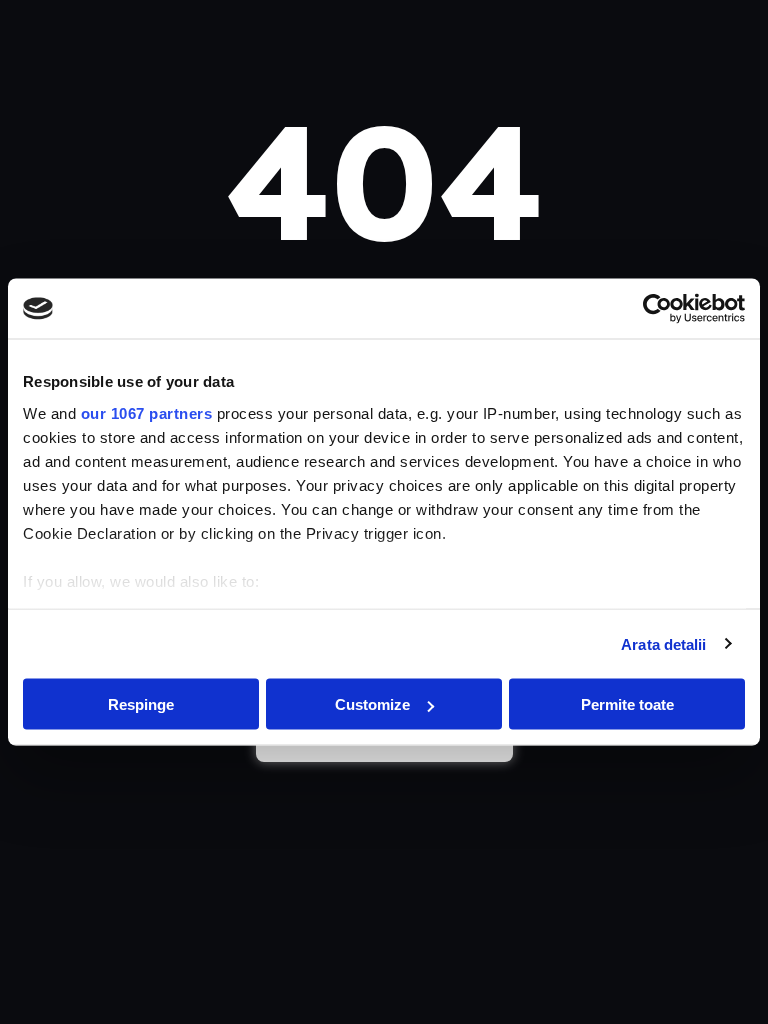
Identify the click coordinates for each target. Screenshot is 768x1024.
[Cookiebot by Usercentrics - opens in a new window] (657, 309)
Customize (372, 704)
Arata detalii (663, 643)
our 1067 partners (147, 412)
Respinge (141, 704)
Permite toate (627, 704)
